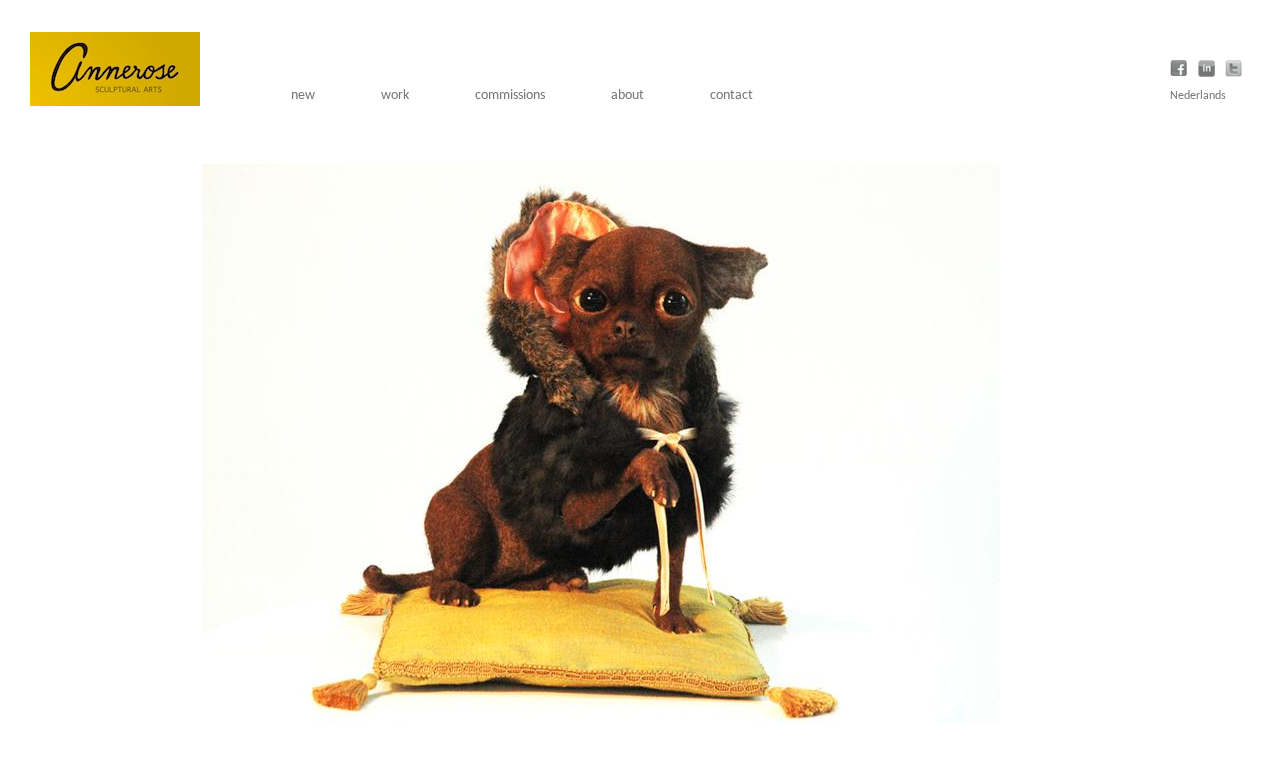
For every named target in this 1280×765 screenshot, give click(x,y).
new (303, 95)
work (395, 95)
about (627, 95)
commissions (510, 95)
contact (731, 95)
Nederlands (1198, 96)
